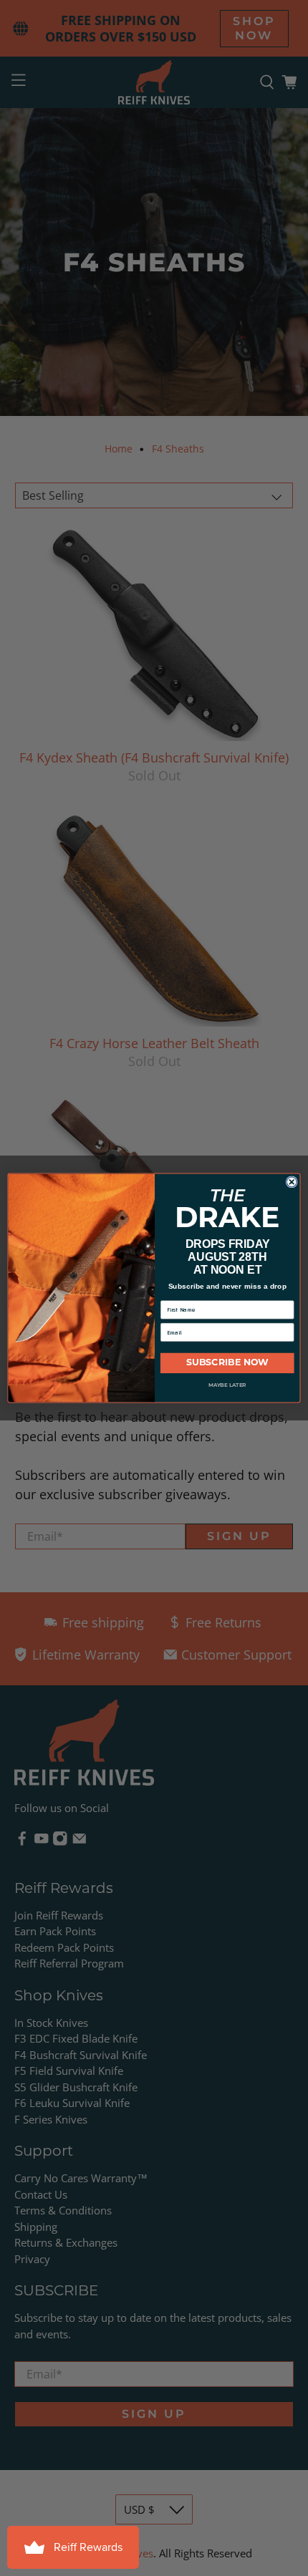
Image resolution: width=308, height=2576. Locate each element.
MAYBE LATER (227, 1385)
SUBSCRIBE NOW (227, 1364)
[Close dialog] (292, 1182)
